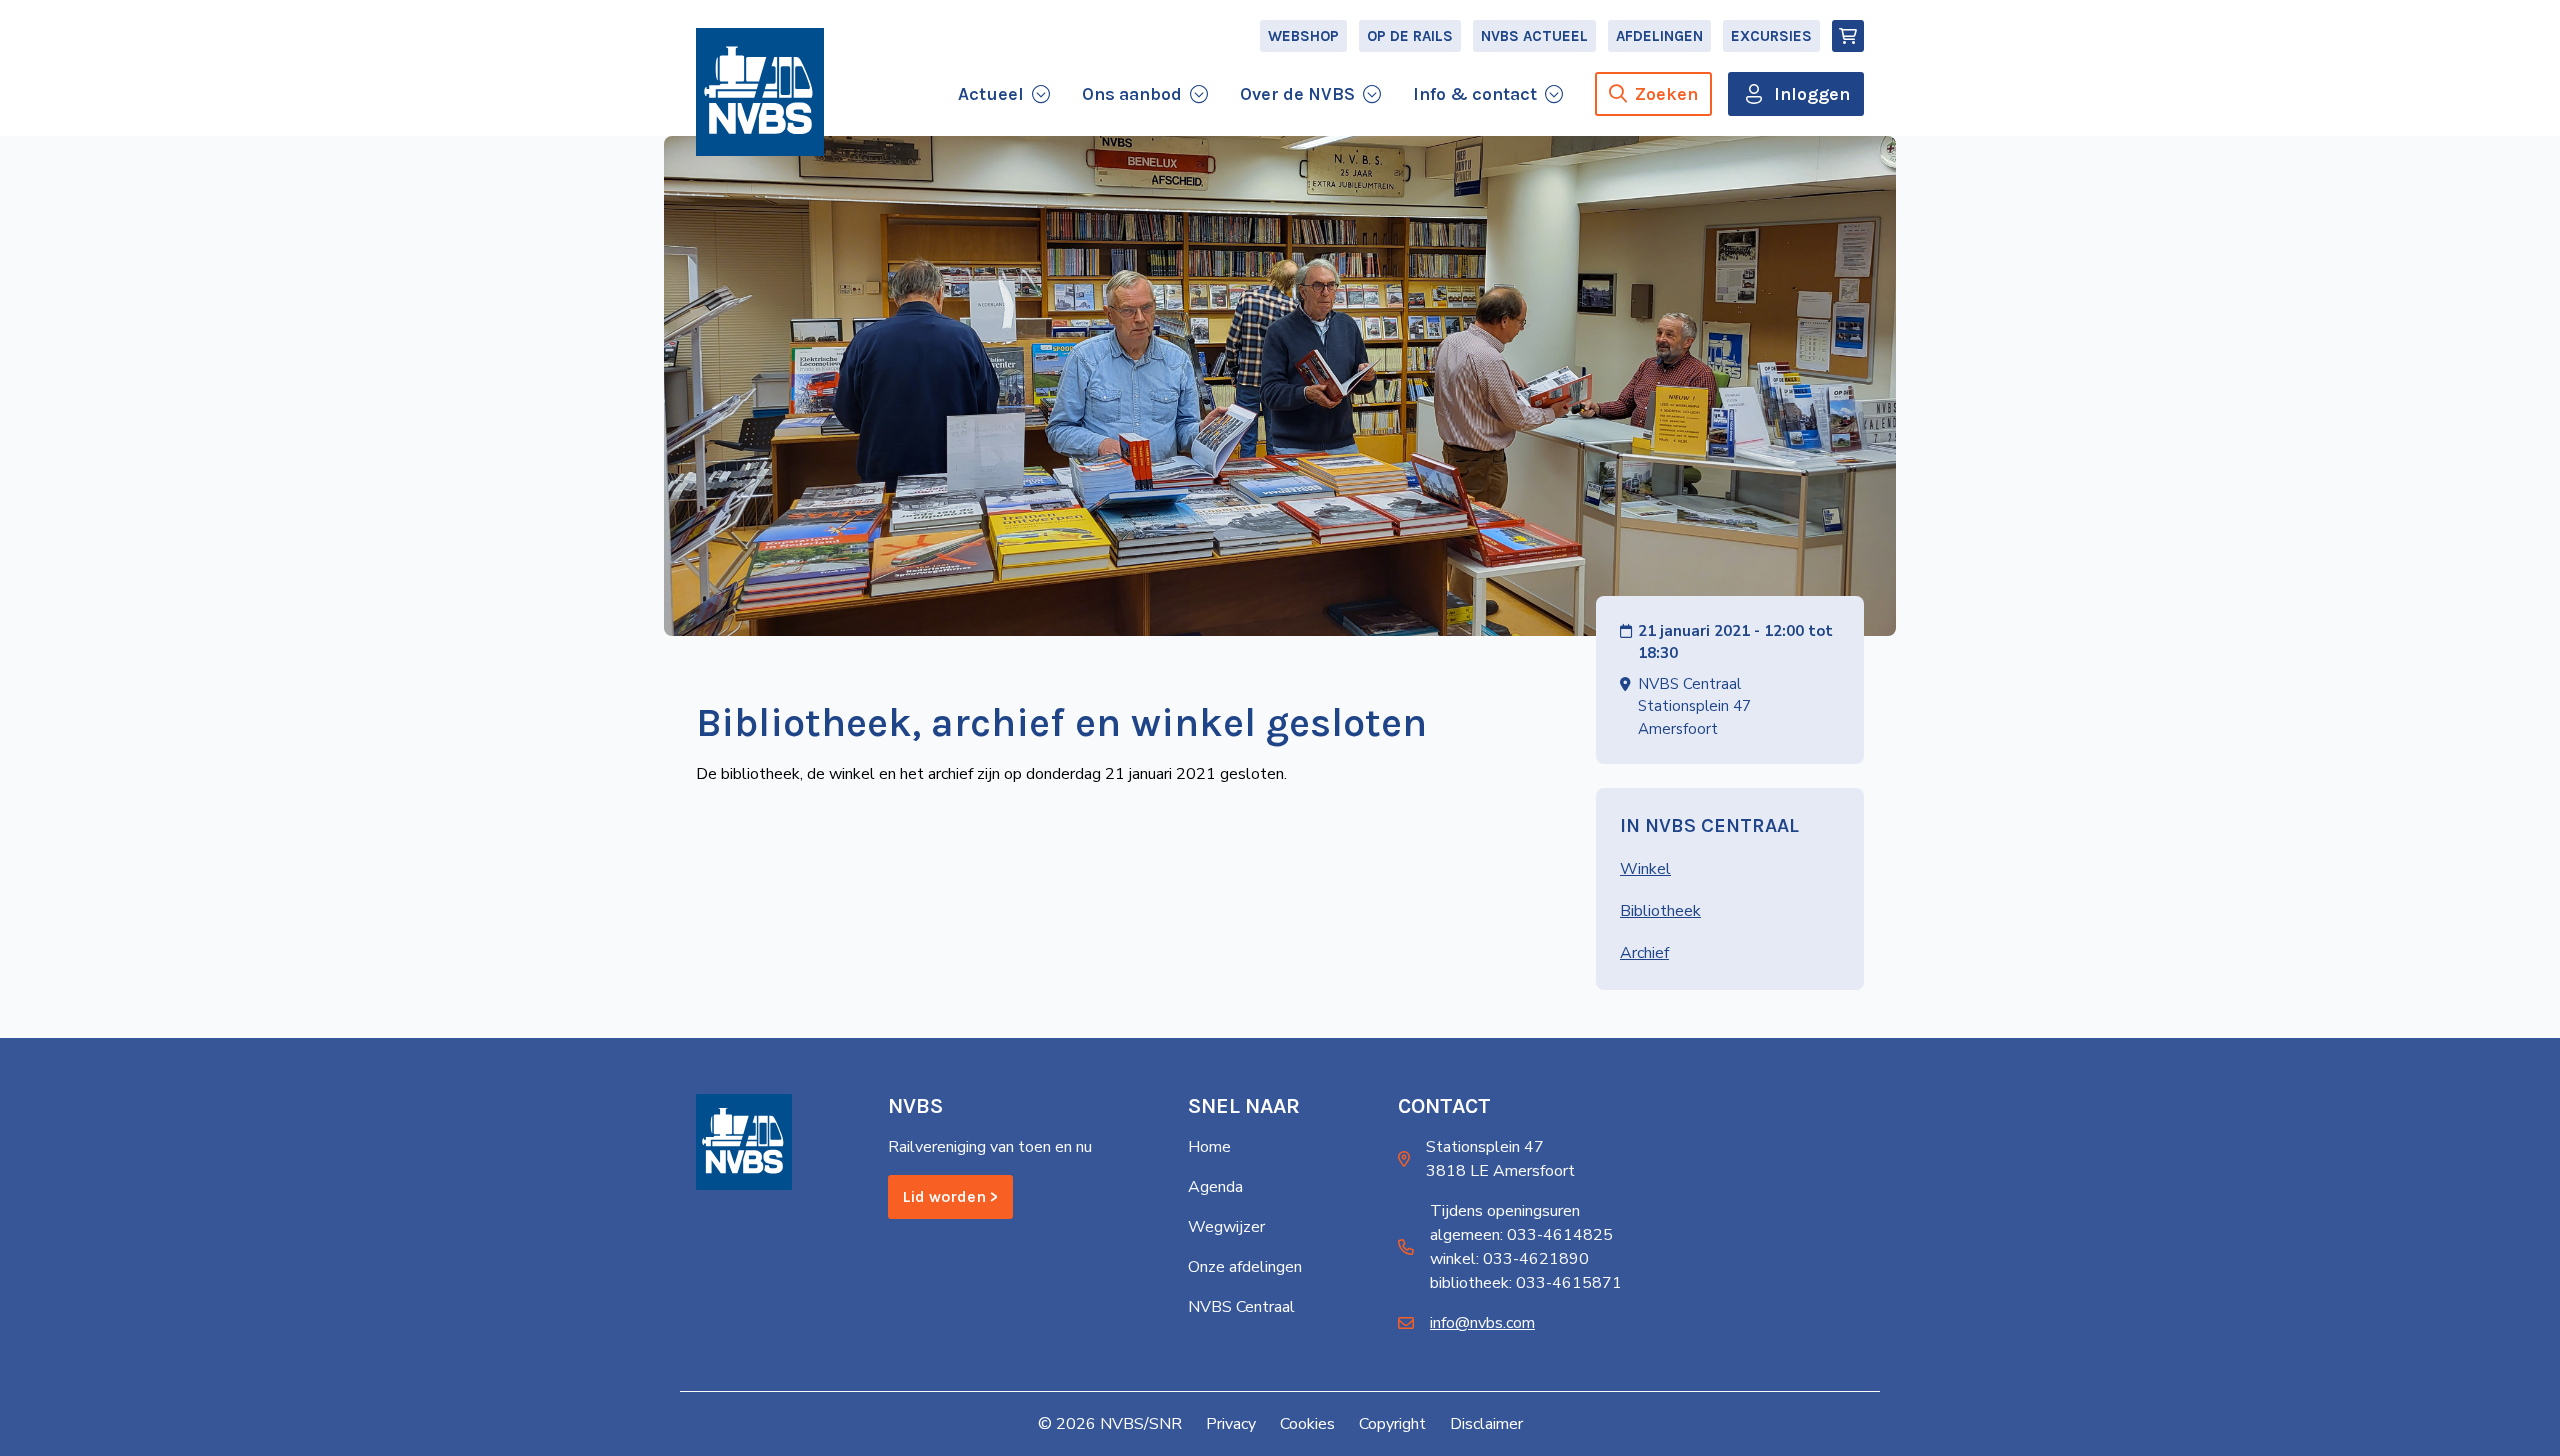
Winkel (1645, 869)
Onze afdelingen (1245, 1267)
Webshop (1303, 36)
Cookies (1307, 1424)
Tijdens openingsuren (1505, 1211)
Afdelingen (1659, 36)
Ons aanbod (1132, 94)
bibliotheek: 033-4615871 (1526, 1283)
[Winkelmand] (1848, 36)
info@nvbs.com (1482, 1323)
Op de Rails (1410, 36)
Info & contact (1475, 94)
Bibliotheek (1660, 911)
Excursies (1771, 36)
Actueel (991, 94)
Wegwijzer (1226, 1227)
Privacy (1231, 1424)
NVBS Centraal (1241, 1307)
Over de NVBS (1297, 94)
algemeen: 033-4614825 (1521, 1235)
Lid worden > (950, 1196)
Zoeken (1666, 94)
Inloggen (1812, 94)
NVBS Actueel (1534, 36)
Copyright (1392, 1424)
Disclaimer (1486, 1424)
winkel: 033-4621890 (1509, 1259)
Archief (1644, 953)
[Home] (760, 92)
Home (1209, 1147)
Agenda (1215, 1187)
